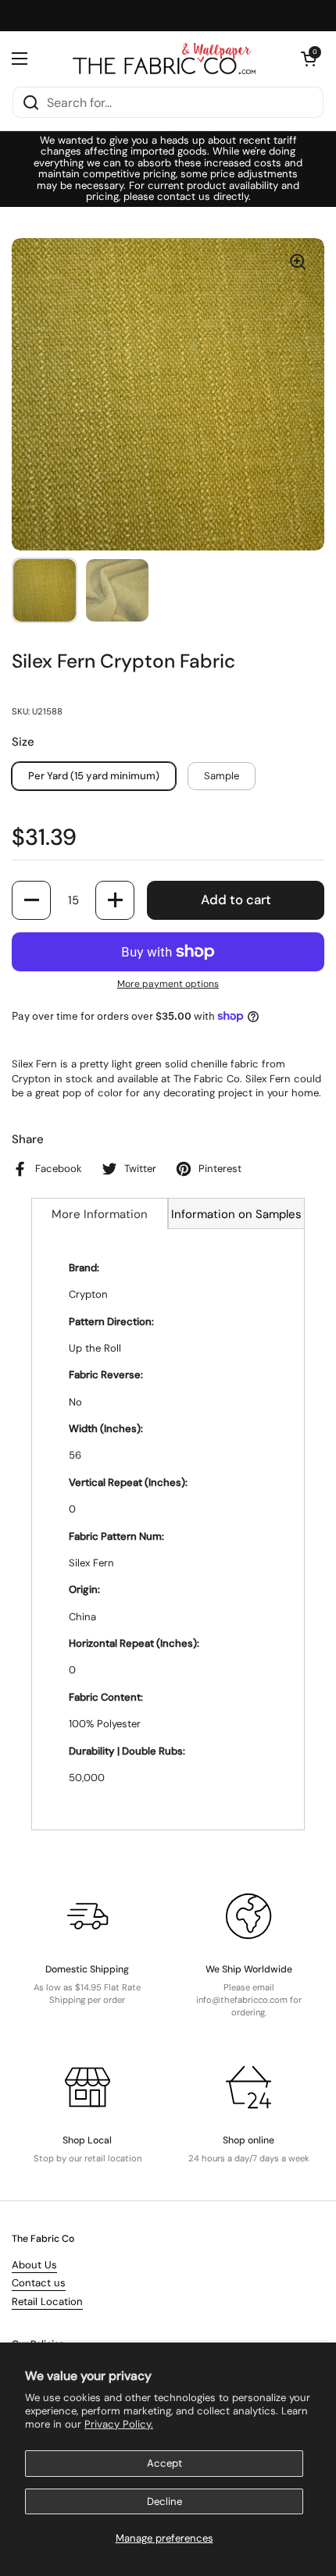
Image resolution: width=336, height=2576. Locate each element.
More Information (100, 1214)
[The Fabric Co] (164, 59)
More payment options (168, 984)
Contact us (39, 2283)
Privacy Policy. (119, 2424)
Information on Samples (236, 1214)
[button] (309, 59)
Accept (164, 2463)
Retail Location (47, 2302)
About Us (34, 2265)
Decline (164, 2501)
